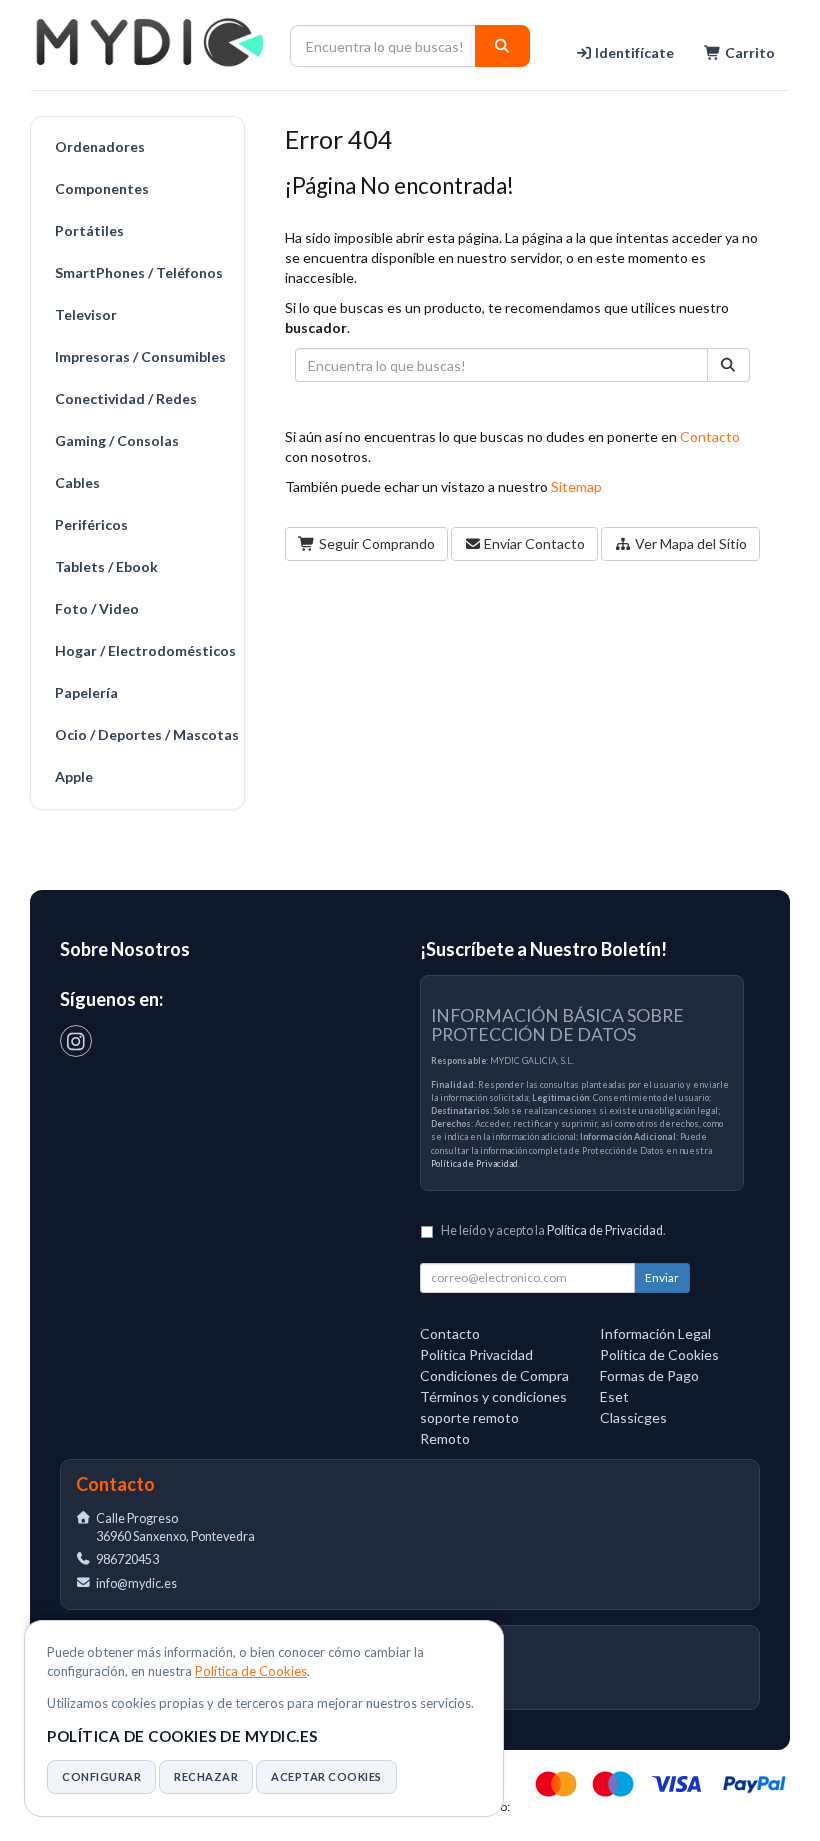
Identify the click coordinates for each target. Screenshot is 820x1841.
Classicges (633, 1417)
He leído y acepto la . (553, 1230)
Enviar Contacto (533, 543)
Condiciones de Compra (494, 1375)
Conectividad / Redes (126, 398)
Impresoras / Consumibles (140, 356)
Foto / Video (97, 608)
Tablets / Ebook (106, 566)
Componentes (102, 188)
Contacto (710, 436)
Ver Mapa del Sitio (689, 543)
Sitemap (576, 486)
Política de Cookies (251, 1671)
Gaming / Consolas (117, 440)
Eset (614, 1396)
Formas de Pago (649, 1375)
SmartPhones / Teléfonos (139, 272)
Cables (77, 482)
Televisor (86, 314)
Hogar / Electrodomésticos (144, 650)
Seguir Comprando (375, 543)
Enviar (662, 1277)
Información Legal (655, 1333)
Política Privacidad (476, 1354)
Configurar (101, 1776)
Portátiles (89, 230)
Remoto (445, 1438)
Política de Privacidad (474, 1163)
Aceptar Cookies (326, 1776)
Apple (74, 776)
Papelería (86, 692)
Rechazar (206, 1776)
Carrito (748, 52)
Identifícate (633, 52)
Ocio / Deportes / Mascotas (144, 734)
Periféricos (91, 524)
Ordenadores (100, 146)
